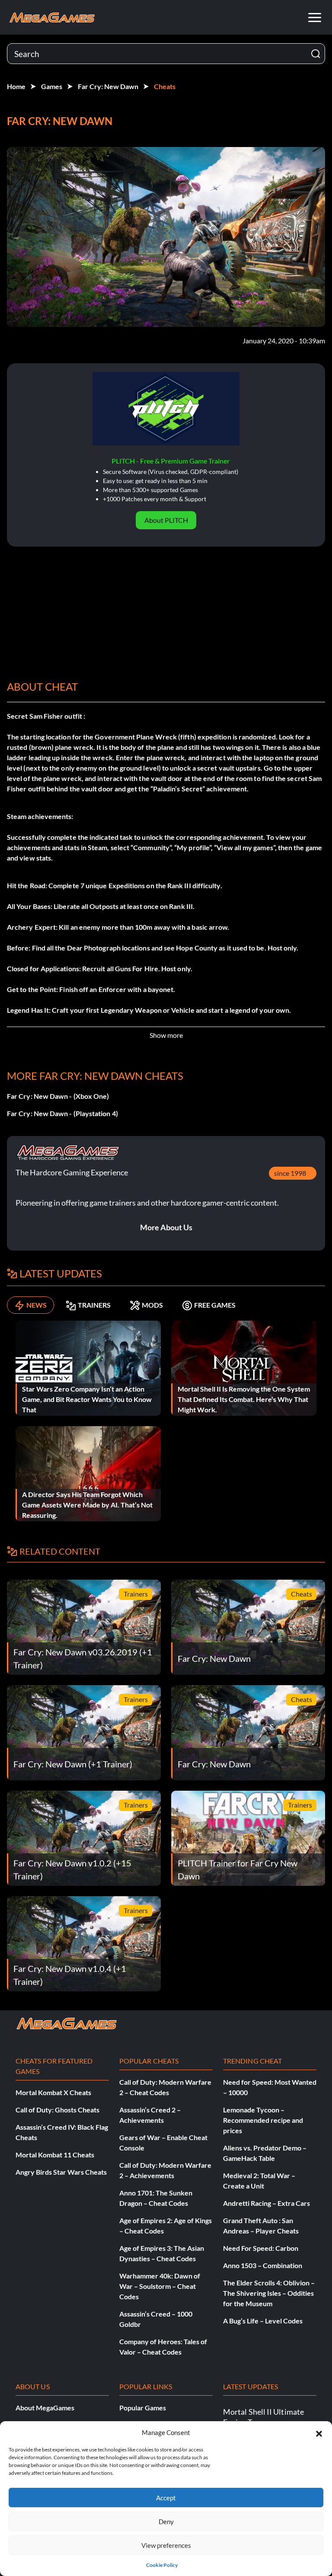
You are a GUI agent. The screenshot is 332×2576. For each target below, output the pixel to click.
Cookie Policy (162, 2565)
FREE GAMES (215, 1305)
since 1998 (290, 1173)
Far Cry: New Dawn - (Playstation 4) (62, 1113)
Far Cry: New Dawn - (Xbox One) (58, 1096)
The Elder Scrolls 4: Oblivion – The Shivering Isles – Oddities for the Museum (269, 2293)
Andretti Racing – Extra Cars (267, 2203)
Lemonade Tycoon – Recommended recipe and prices (263, 2120)
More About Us (166, 1227)
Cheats (165, 86)
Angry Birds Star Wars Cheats (61, 2172)
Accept (166, 2498)
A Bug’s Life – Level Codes (263, 2321)
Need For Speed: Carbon (261, 2248)
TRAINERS (94, 1305)
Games (52, 86)
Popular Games (143, 2408)
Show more (166, 1035)
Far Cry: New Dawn (108, 86)
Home (16, 86)
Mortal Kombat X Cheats (53, 2092)
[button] (319, 2432)
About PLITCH (166, 520)
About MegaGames (45, 2408)
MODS (152, 1305)
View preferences (166, 2545)
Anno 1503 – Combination (263, 2265)
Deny (166, 2522)
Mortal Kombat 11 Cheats (55, 2155)
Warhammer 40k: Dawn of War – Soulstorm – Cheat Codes (160, 2286)
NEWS (37, 1305)
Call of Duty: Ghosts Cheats (57, 2110)
